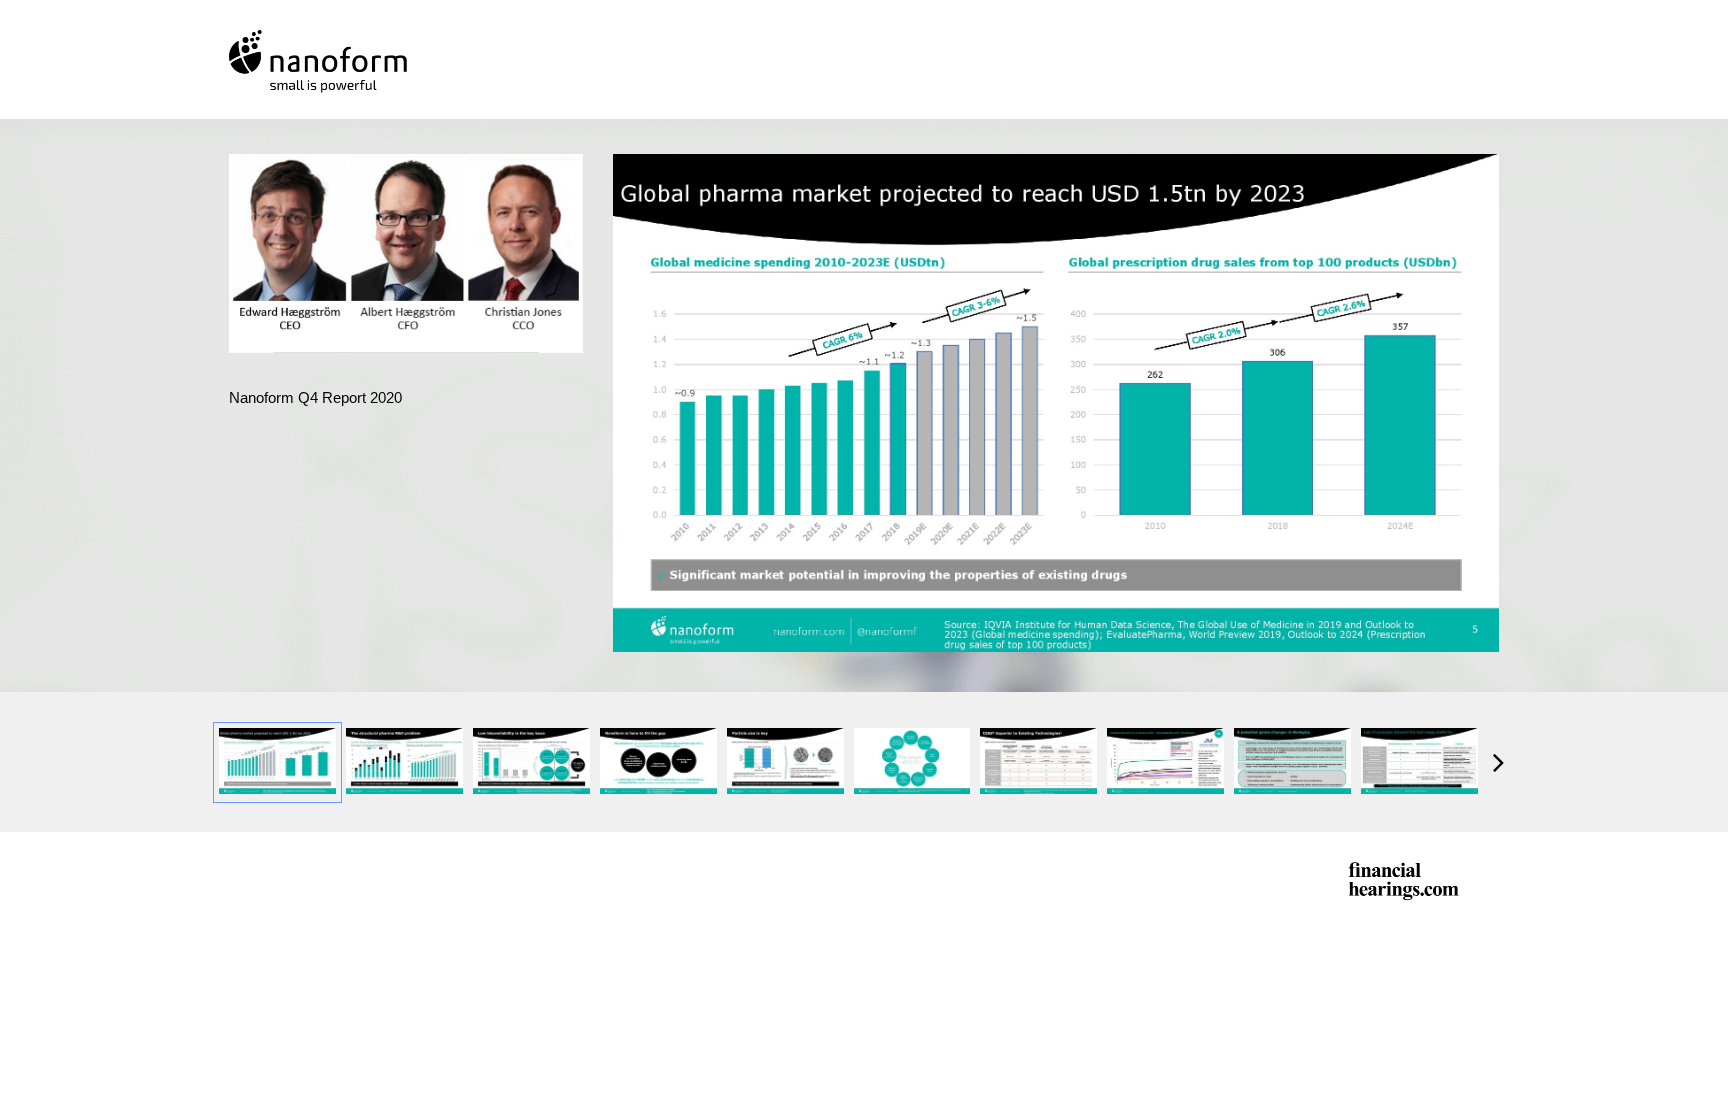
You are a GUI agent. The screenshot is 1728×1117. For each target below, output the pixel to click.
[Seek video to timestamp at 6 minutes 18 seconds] (1038, 762)
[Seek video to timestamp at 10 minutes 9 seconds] (1292, 762)
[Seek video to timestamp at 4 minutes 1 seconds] (785, 762)
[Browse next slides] (1498, 762)
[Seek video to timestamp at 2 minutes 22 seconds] (404, 762)
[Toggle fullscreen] (1484, 169)
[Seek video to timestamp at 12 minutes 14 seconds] (1419, 762)
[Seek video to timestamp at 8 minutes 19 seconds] (1165, 762)
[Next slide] (1482, 394)
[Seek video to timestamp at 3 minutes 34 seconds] (658, 762)
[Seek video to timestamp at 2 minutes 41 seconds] (531, 762)
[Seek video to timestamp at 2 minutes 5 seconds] (277, 762)
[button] (409, 256)
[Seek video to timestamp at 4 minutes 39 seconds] (912, 762)
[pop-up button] (523, 323)
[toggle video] (493, 323)
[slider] (406, 292)
